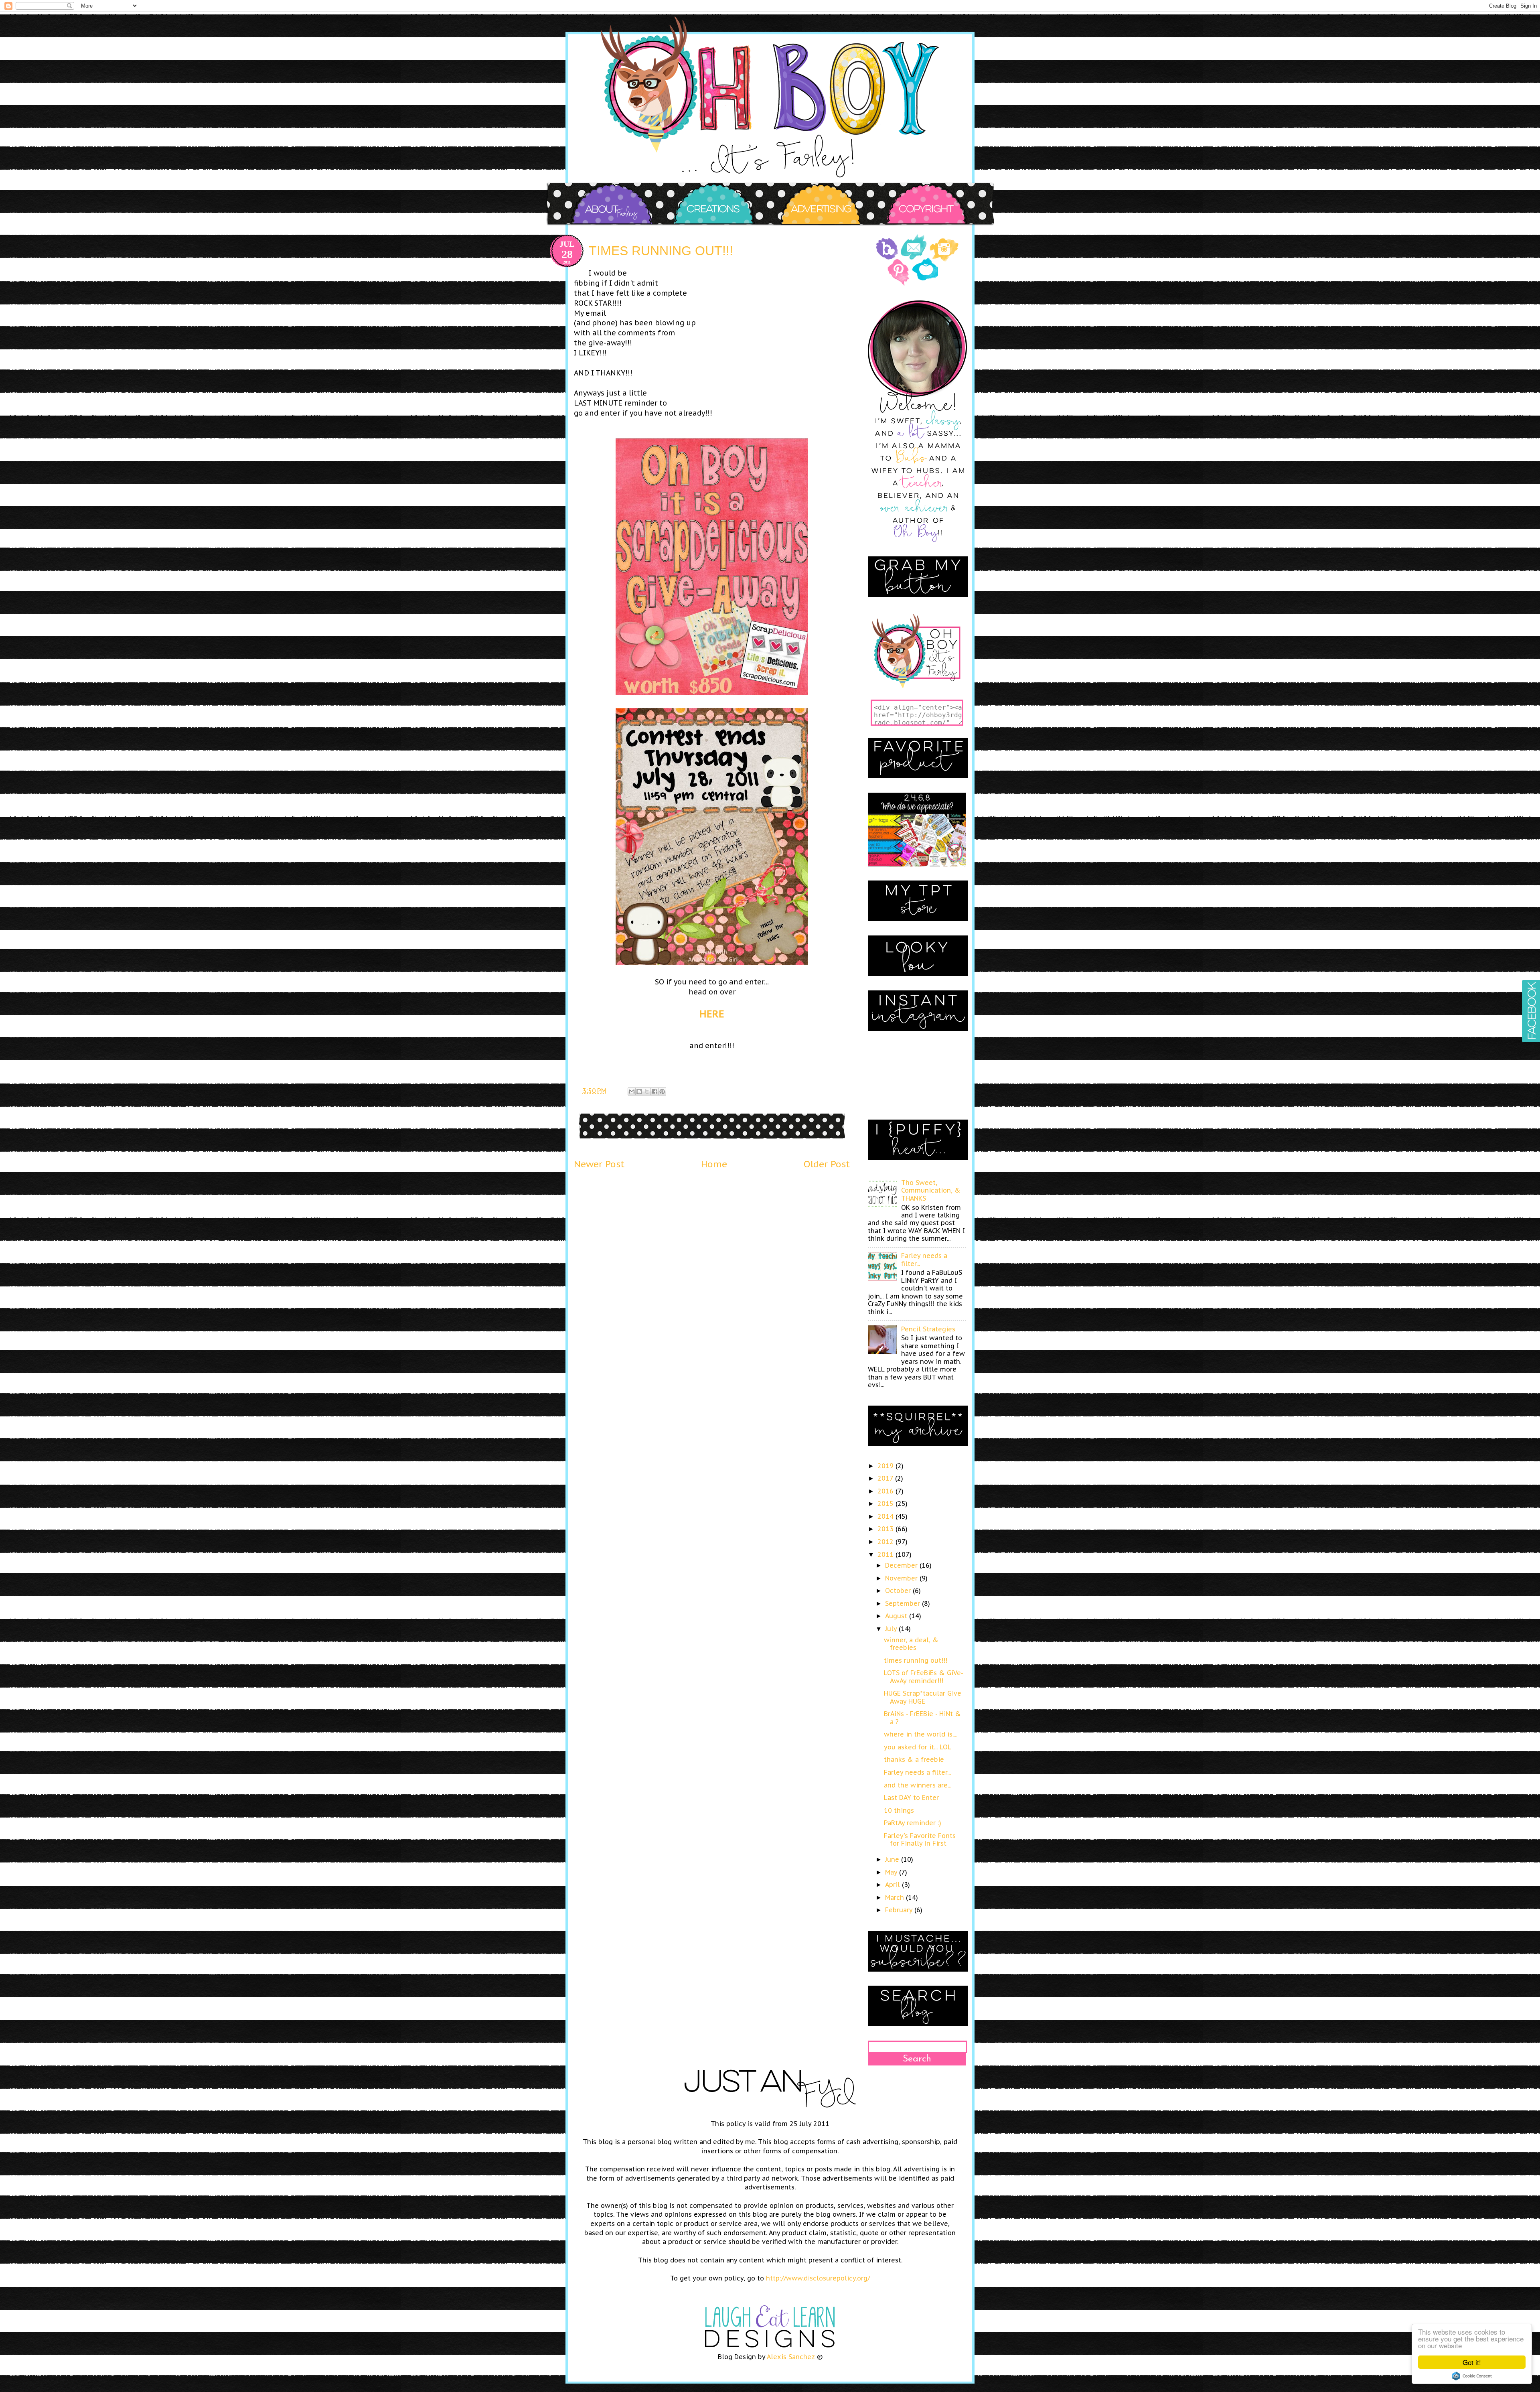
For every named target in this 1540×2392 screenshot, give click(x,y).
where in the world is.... (921, 1734)
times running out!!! (916, 1660)
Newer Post (599, 1164)
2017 (886, 1478)
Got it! (1472, 2362)
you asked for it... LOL (918, 1747)
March (896, 1897)
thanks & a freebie (914, 1759)
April (894, 1885)
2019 (887, 1466)
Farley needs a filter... (924, 1259)
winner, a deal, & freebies (911, 1644)
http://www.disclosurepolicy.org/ (818, 2278)
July (892, 1629)
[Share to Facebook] (654, 1092)
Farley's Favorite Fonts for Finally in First (920, 1839)
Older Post (827, 1164)
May (892, 1872)
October (899, 1591)
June (893, 1859)
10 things (899, 1810)
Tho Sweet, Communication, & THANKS (931, 1190)
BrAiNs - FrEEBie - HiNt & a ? (922, 1717)
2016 (887, 1491)
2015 (887, 1503)
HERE (712, 1014)
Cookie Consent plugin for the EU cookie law (1472, 2376)
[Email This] (632, 1092)
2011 (887, 1554)
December (902, 1565)
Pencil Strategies (928, 1329)
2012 (887, 1542)
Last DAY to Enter (911, 1798)
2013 (887, 1529)
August (897, 1616)
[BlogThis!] (639, 1092)
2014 (887, 1516)
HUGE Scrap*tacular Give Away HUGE (923, 1697)
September (904, 1603)
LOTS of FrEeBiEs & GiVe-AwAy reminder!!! (924, 1677)
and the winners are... (918, 1785)
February (900, 1910)
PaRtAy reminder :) (913, 1823)
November (902, 1578)
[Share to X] (647, 1092)
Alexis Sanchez (791, 2357)
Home (714, 1164)
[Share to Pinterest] (662, 1092)
